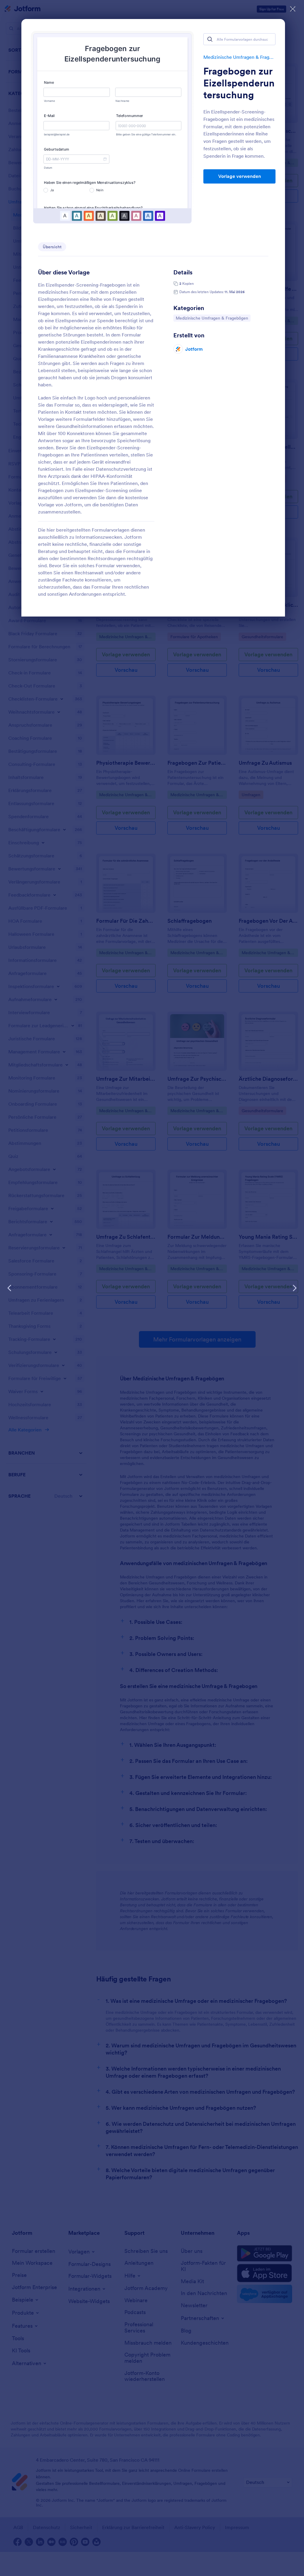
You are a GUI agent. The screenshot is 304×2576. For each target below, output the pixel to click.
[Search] (210, 39)
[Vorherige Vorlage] (9, 1288)
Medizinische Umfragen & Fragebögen (239, 57)
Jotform (194, 349)
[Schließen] (293, 9)
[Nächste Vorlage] (294, 1288)
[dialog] (152, 1288)
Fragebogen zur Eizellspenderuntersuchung (239, 83)
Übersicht (52, 247)
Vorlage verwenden (240, 176)
